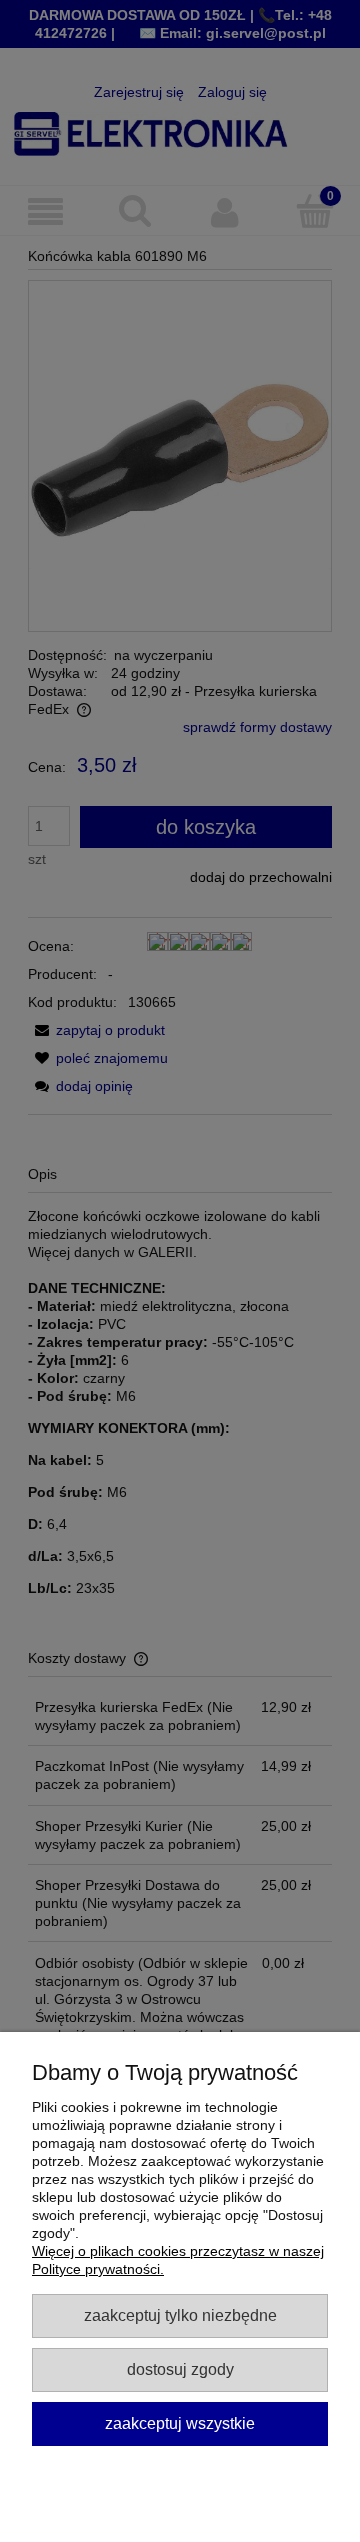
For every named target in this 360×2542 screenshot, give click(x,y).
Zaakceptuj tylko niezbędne (180, 2315)
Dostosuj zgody (180, 2369)
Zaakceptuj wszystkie (180, 2423)
